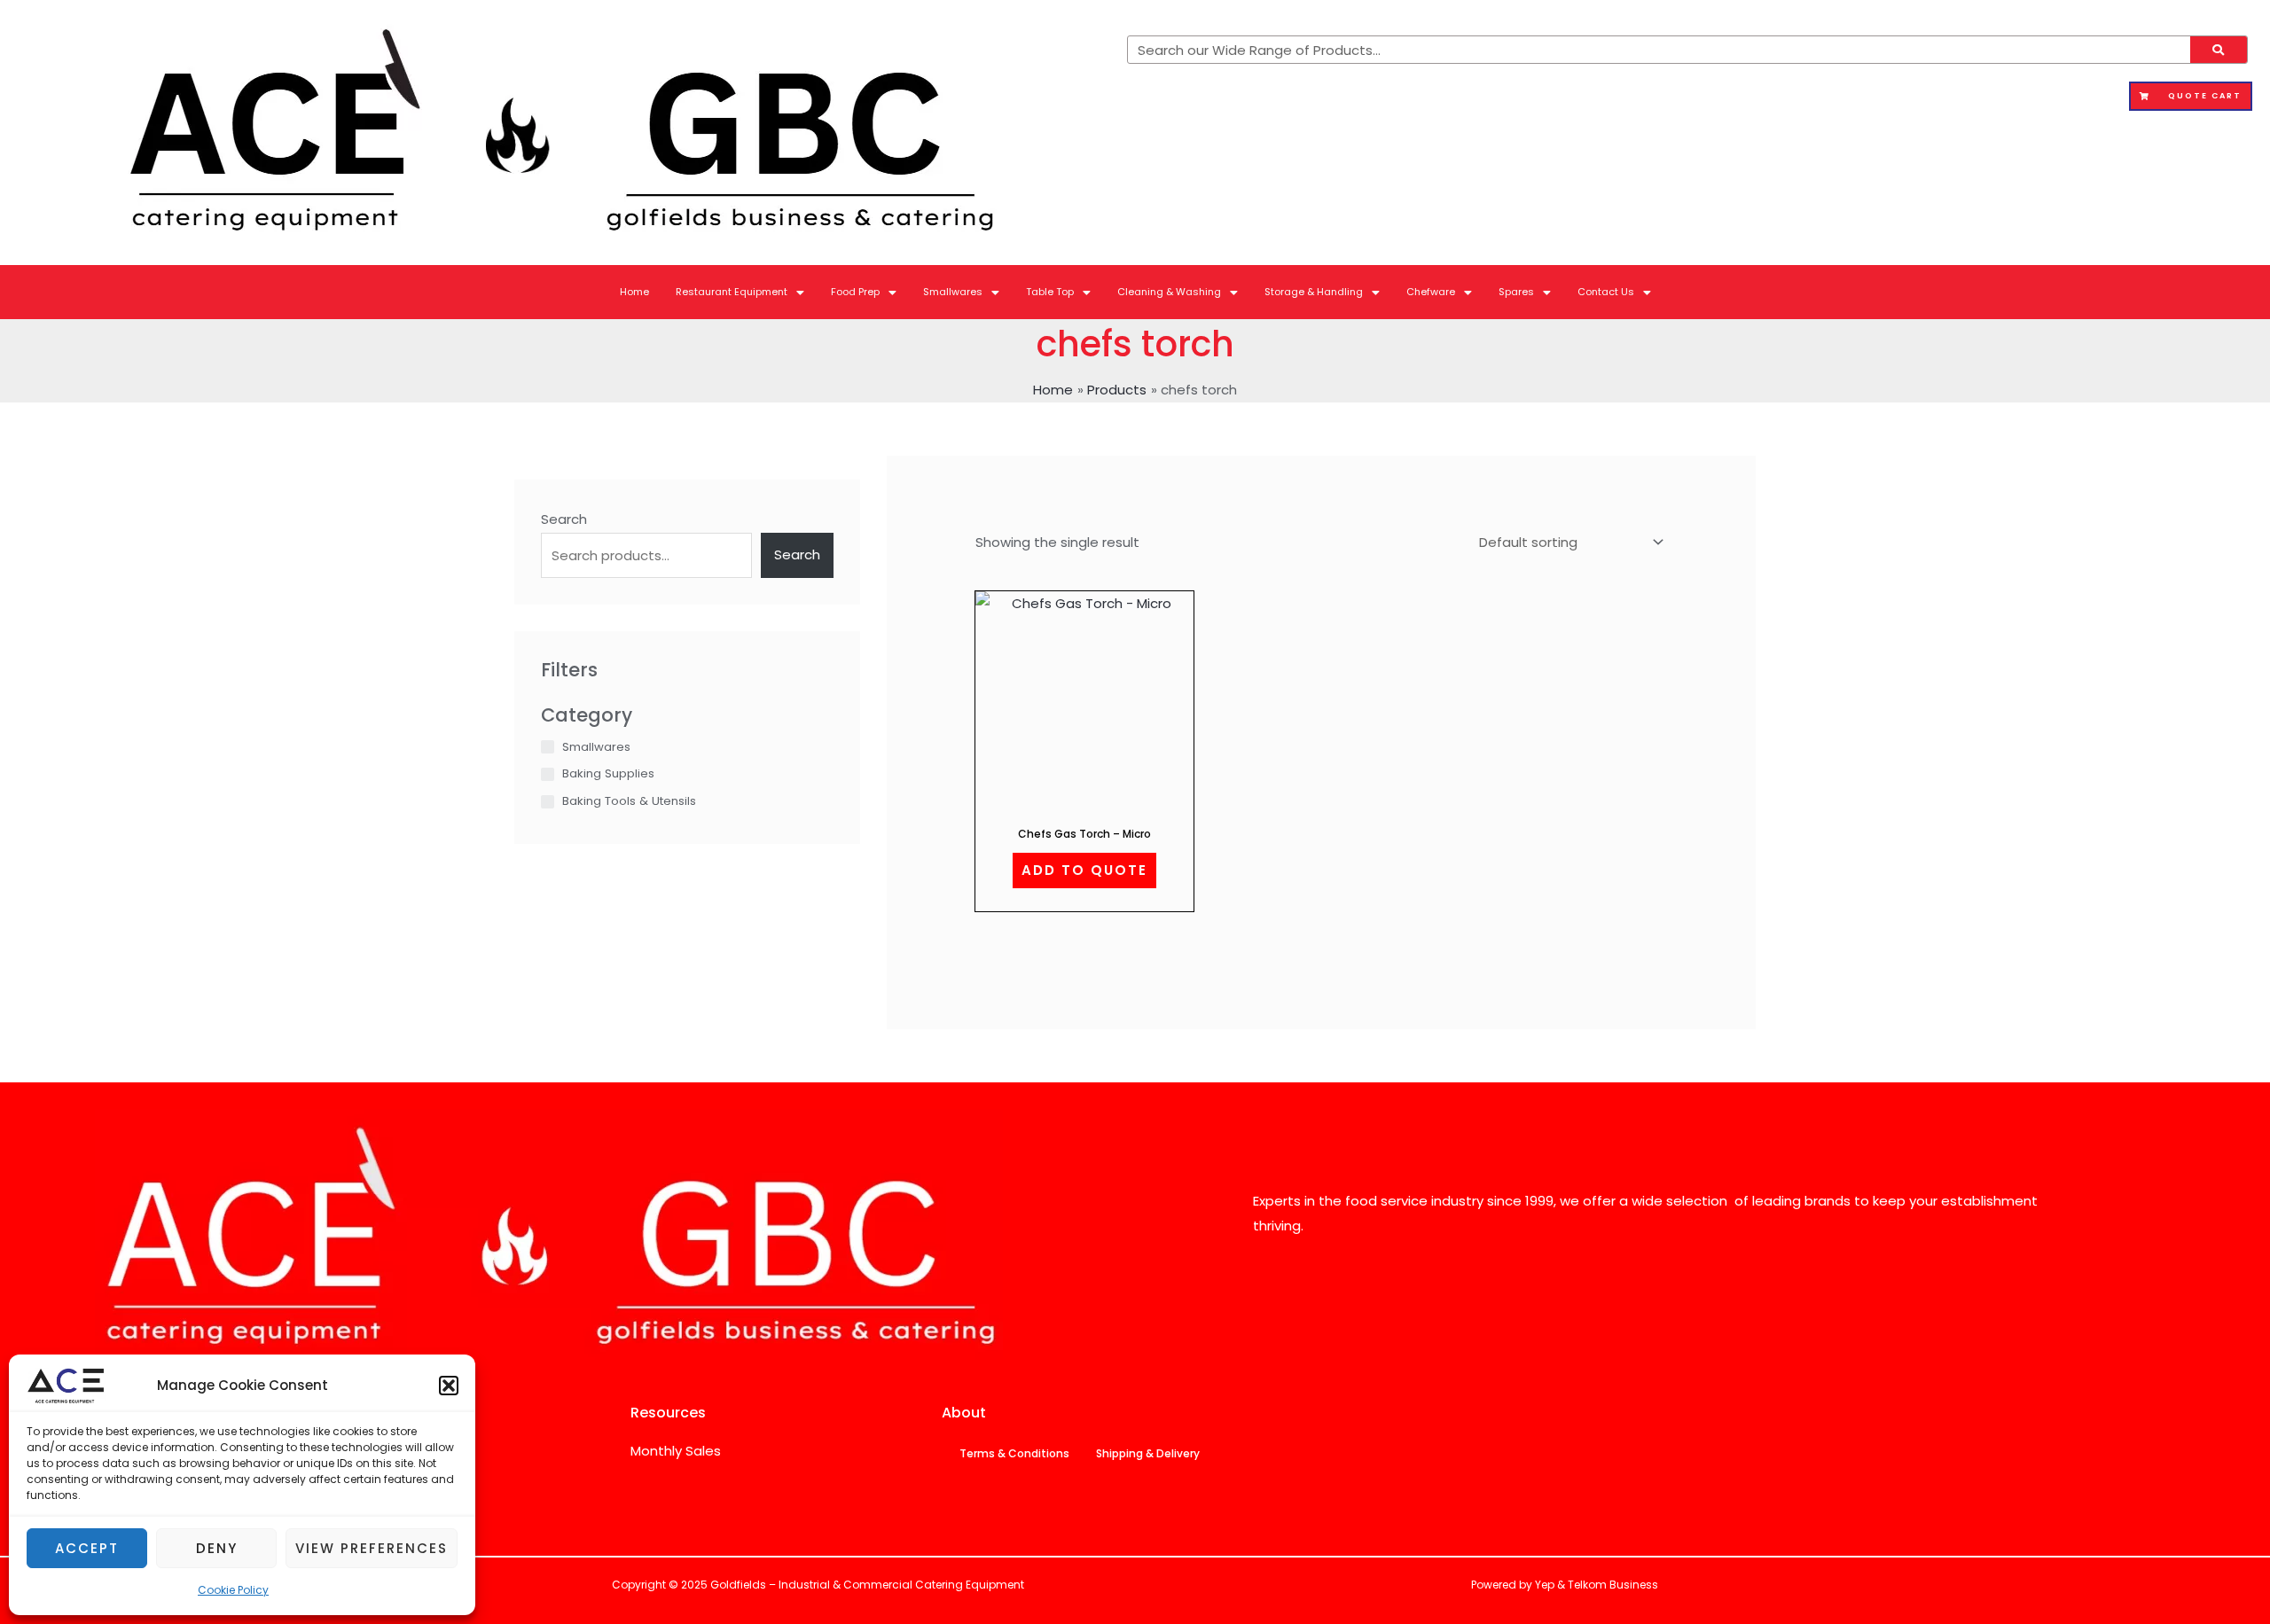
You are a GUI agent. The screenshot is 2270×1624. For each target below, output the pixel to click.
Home (634, 292)
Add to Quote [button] (1084, 870)
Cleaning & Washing (1169, 292)
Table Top (1050, 292)
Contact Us (1606, 292)
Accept (87, 1548)
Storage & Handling (1314, 292)
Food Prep (855, 292)
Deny (217, 1548)
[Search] (2219, 50)
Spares (1516, 292)
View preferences (372, 1548)
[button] (449, 1386)
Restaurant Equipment (732, 292)
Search (564, 519)
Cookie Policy (233, 1590)
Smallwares (953, 292)
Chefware (1431, 292)
